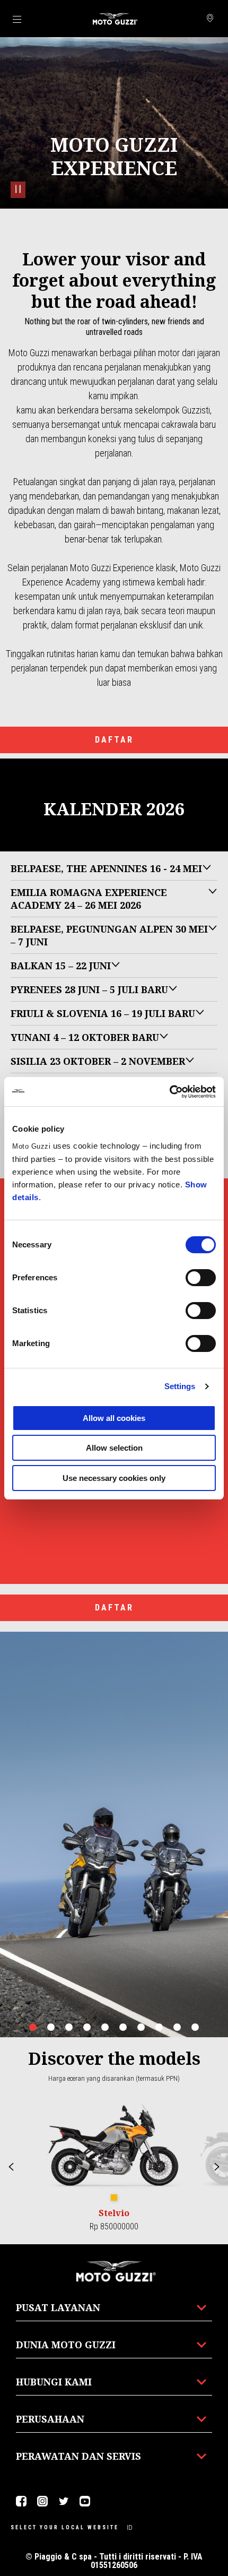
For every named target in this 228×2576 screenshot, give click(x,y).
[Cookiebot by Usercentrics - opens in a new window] (169, 1092)
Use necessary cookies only (114, 1478)
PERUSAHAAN (50, 2419)
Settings (180, 1386)
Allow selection (114, 1448)
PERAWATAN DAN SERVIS (78, 2456)
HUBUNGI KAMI (54, 2382)
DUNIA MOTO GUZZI (66, 2345)
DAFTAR (114, 740)
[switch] (201, 1278)
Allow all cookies (114, 1418)
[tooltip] (114, 2198)
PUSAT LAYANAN (58, 2307)
